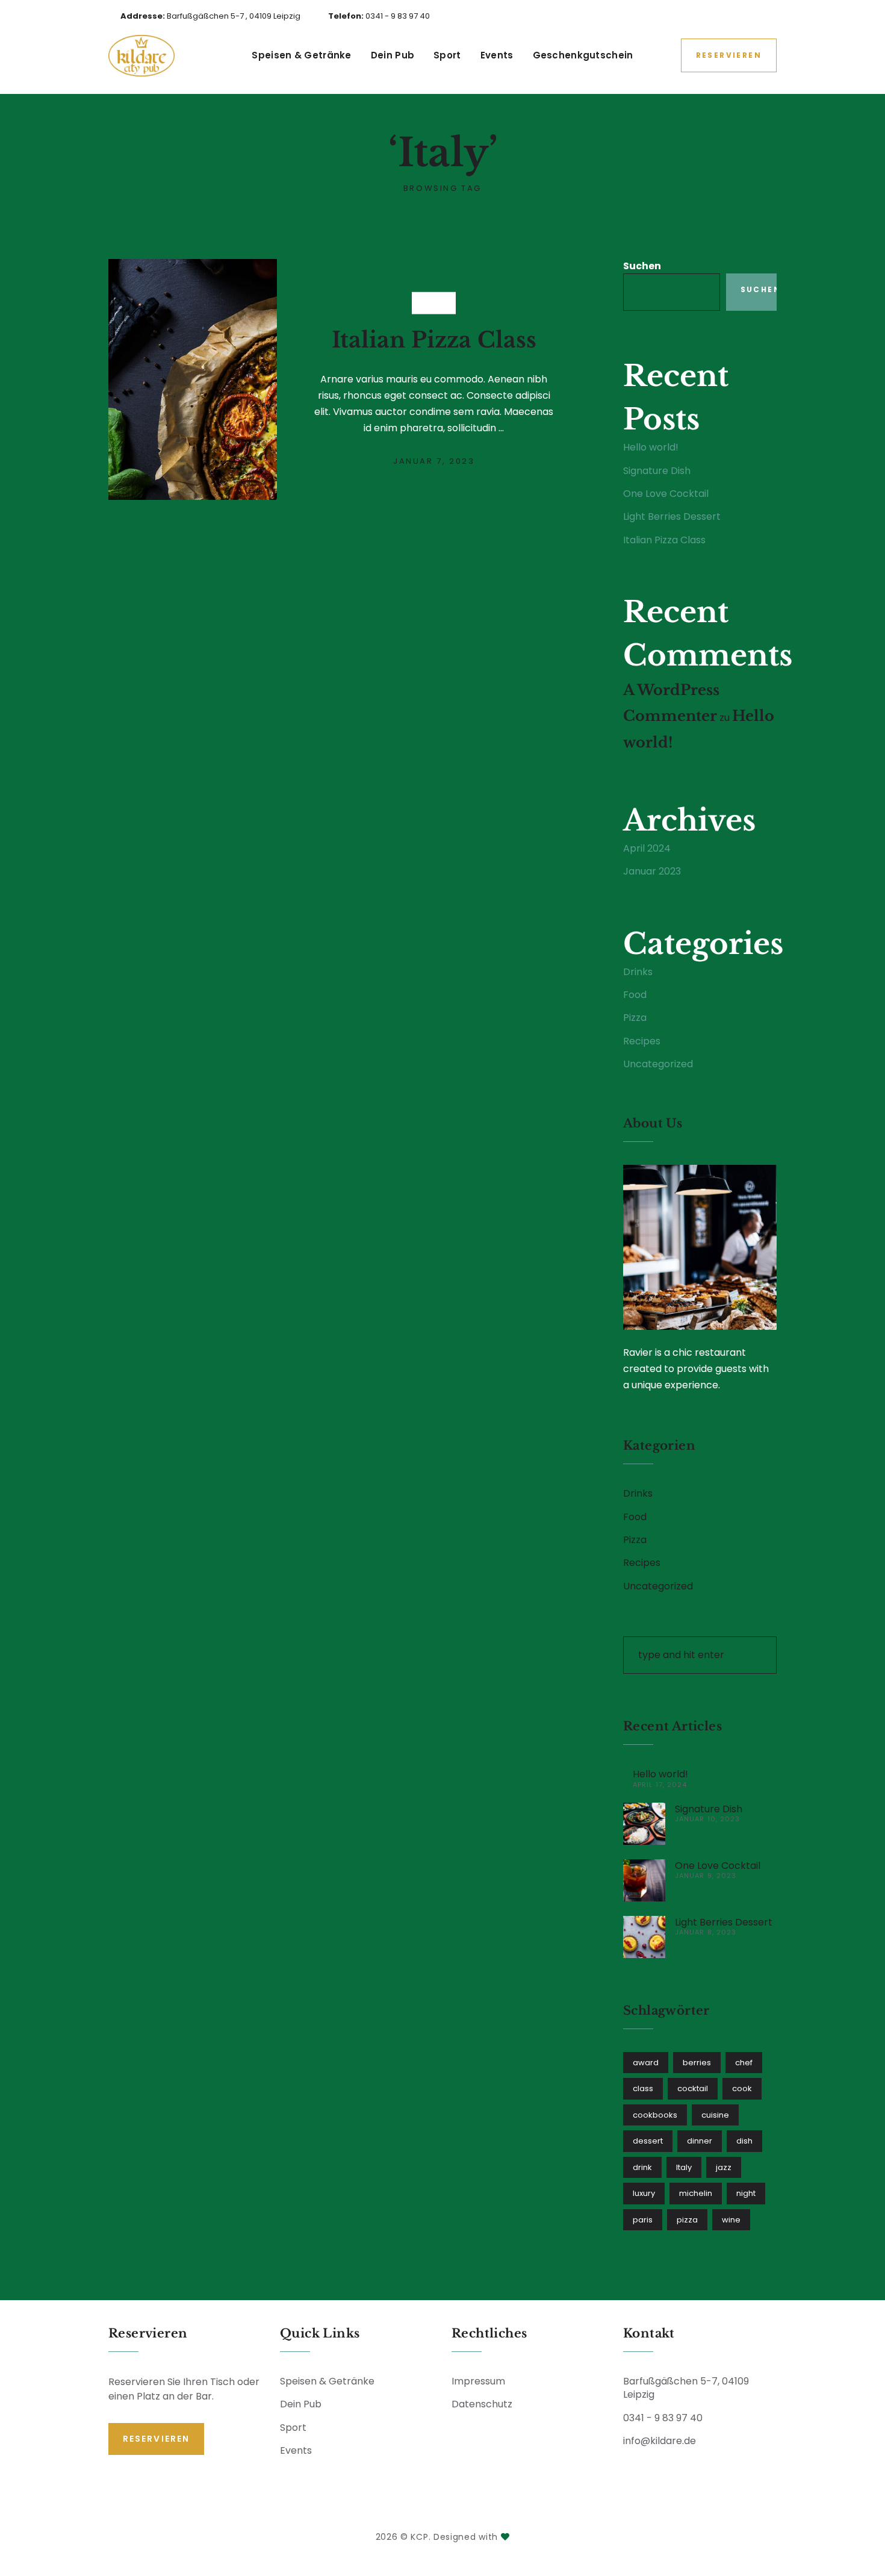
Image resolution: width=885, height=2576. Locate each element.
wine (731, 2220)
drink (642, 2167)
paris (643, 2220)
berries (697, 2063)
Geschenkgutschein (583, 55)
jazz (724, 2167)
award (646, 2063)
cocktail (693, 2088)
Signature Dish (657, 471)
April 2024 (647, 848)
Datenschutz (482, 2404)
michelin (696, 2193)
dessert (648, 2141)
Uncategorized (658, 1064)
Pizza (434, 303)
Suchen (642, 266)
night (746, 2193)
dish (744, 2141)
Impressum (478, 2381)
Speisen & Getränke (301, 55)
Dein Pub (393, 55)
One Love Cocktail (666, 494)
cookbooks (655, 2115)
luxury (644, 2193)
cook (742, 2088)
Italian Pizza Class (434, 339)
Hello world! (651, 447)
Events (497, 55)
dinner (700, 2141)
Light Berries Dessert (672, 516)
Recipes (642, 1041)
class (643, 2088)
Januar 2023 (652, 871)
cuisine (715, 2115)
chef (744, 2063)
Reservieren (729, 55)
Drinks (638, 972)
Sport (447, 55)
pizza (687, 2220)
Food (635, 995)
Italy (684, 2167)
